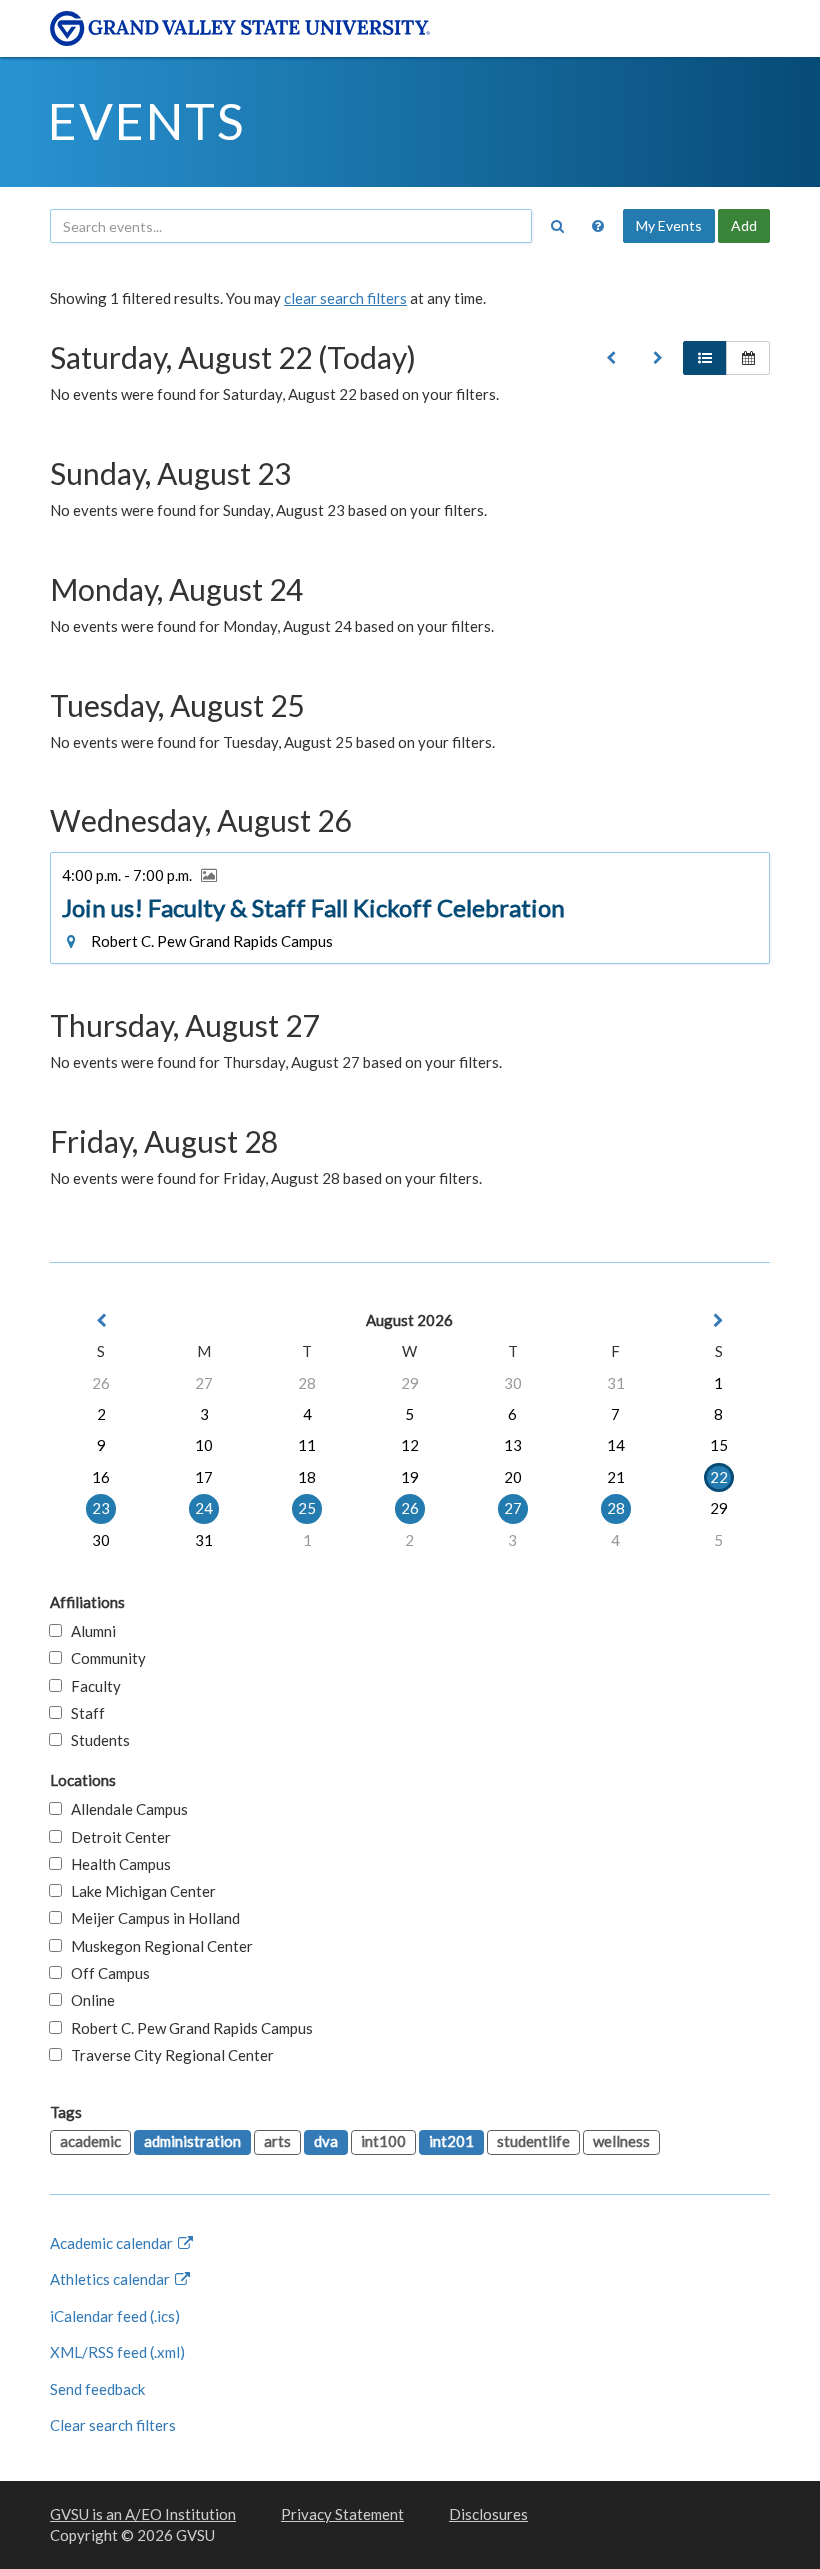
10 (204, 1445)
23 (101, 1508)
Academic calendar (113, 2243)
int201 (451, 2141)
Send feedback (97, 2389)
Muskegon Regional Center (157, 1946)
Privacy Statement (342, 2514)
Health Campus (116, 1864)
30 (513, 1383)
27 (204, 1383)
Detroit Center (116, 1837)
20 (513, 1477)
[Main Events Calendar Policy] (598, 226)
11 (307, 1445)
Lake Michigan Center (139, 1891)
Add (744, 225)
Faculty (91, 1686)
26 (101, 1383)
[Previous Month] (101, 1320)
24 (204, 1508)
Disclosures (488, 2514)
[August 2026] (611, 358)
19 (410, 1477)
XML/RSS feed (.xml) (117, 2352)
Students (96, 1740)
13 (513, 1445)
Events (146, 121)
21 (616, 1477)
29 (410, 1383)
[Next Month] (719, 1320)
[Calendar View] (748, 358)
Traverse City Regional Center (168, 2055)
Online (88, 2000)
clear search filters (345, 298)
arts (277, 2141)
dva (326, 2141)
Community (104, 1658)
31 (616, 1383)
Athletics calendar (111, 2279)
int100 (383, 2141)
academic (90, 2141)
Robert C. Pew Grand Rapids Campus (187, 2028)
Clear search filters (113, 2425)
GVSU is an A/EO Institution (143, 2514)
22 (719, 1477)
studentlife (533, 2141)
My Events (669, 225)
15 (719, 1445)
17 (204, 1477)
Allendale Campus (125, 1809)
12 (410, 1445)
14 (616, 1445)
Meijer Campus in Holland (151, 1918)
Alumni (89, 1631)
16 (101, 1477)
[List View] (705, 358)
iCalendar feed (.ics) (115, 2316)
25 (307, 1508)
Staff (83, 1713)
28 (307, 1383)
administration (192, 2141)
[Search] (557, 226)
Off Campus (106, 1973)
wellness (621, 2141)
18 (307, 1477)
